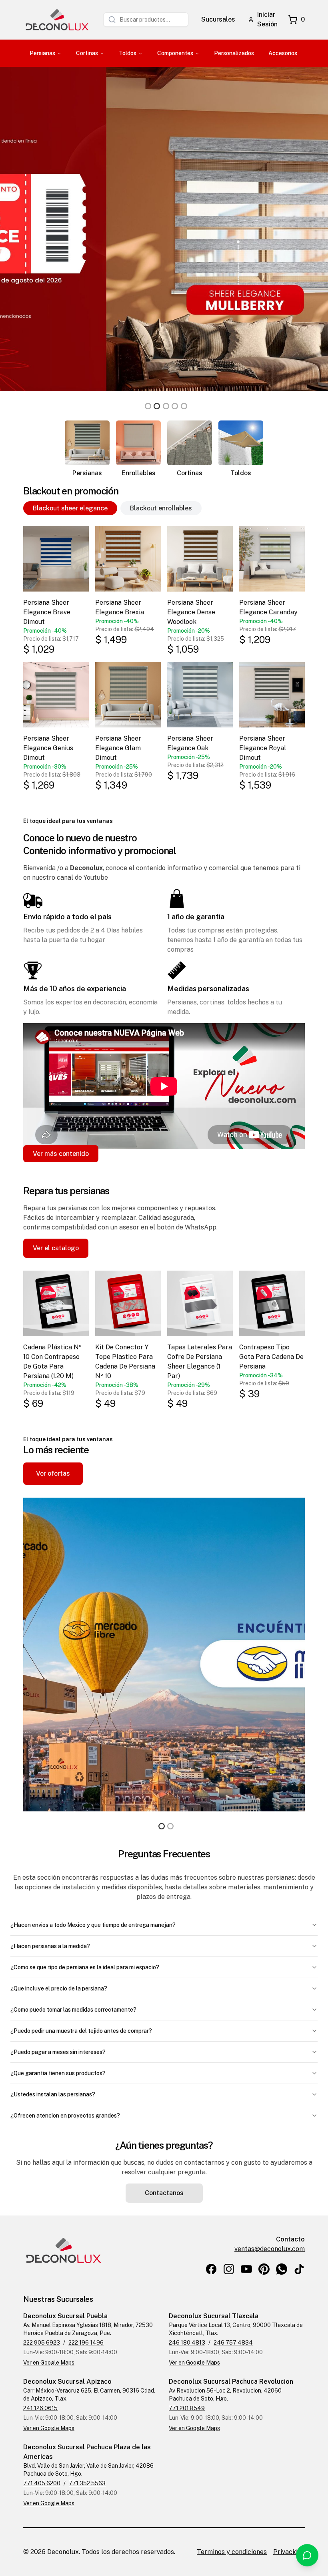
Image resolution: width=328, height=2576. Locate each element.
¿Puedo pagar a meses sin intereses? (58, 2052)
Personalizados (234, 53)
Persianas (42, 53)
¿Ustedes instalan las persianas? (53, 2094)
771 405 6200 (42, 2483)
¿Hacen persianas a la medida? (50, 1946)
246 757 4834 (233, 2343)
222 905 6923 (42, 2343)
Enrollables (139, 473)
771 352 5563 (87, 2483)
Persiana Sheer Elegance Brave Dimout (47, 612)
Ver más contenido (61, 1154)
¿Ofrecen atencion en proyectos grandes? (65, 2116)
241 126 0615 (40, 2408)
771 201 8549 (187, 2408)
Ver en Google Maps (49, 2363)
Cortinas (87, 53)
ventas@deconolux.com (270, 2249)
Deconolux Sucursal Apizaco (67, 2382)
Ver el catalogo (56, 1248)
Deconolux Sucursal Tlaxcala (214, 2316)
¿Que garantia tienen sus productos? (58, 2073)
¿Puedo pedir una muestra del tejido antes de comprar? (81, 2031)
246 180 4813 (187, 2343)
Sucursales (218, 19)
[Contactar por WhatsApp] (307, 2555)
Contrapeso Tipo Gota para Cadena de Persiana (271, 1357)
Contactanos (164, 2193)
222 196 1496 (86, 2343)
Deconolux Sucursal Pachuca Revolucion (231, 2382)
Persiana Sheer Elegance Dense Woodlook (191, 612)
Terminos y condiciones (232, 2552)
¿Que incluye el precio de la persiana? (59, 1988)
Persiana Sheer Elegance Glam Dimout (118, 748)
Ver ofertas (53, 1473)
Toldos (128, 53)
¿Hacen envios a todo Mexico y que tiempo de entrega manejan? (93, 1925)
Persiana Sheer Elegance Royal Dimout (263, 748)
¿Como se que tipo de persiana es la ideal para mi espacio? (85, 1967)
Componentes (175, 53)
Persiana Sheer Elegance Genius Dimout (48, 748)
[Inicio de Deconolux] (57, 20)
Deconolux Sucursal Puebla (65, 2316)
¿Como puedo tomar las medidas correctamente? (73, 2010)
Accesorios (283, 53)
